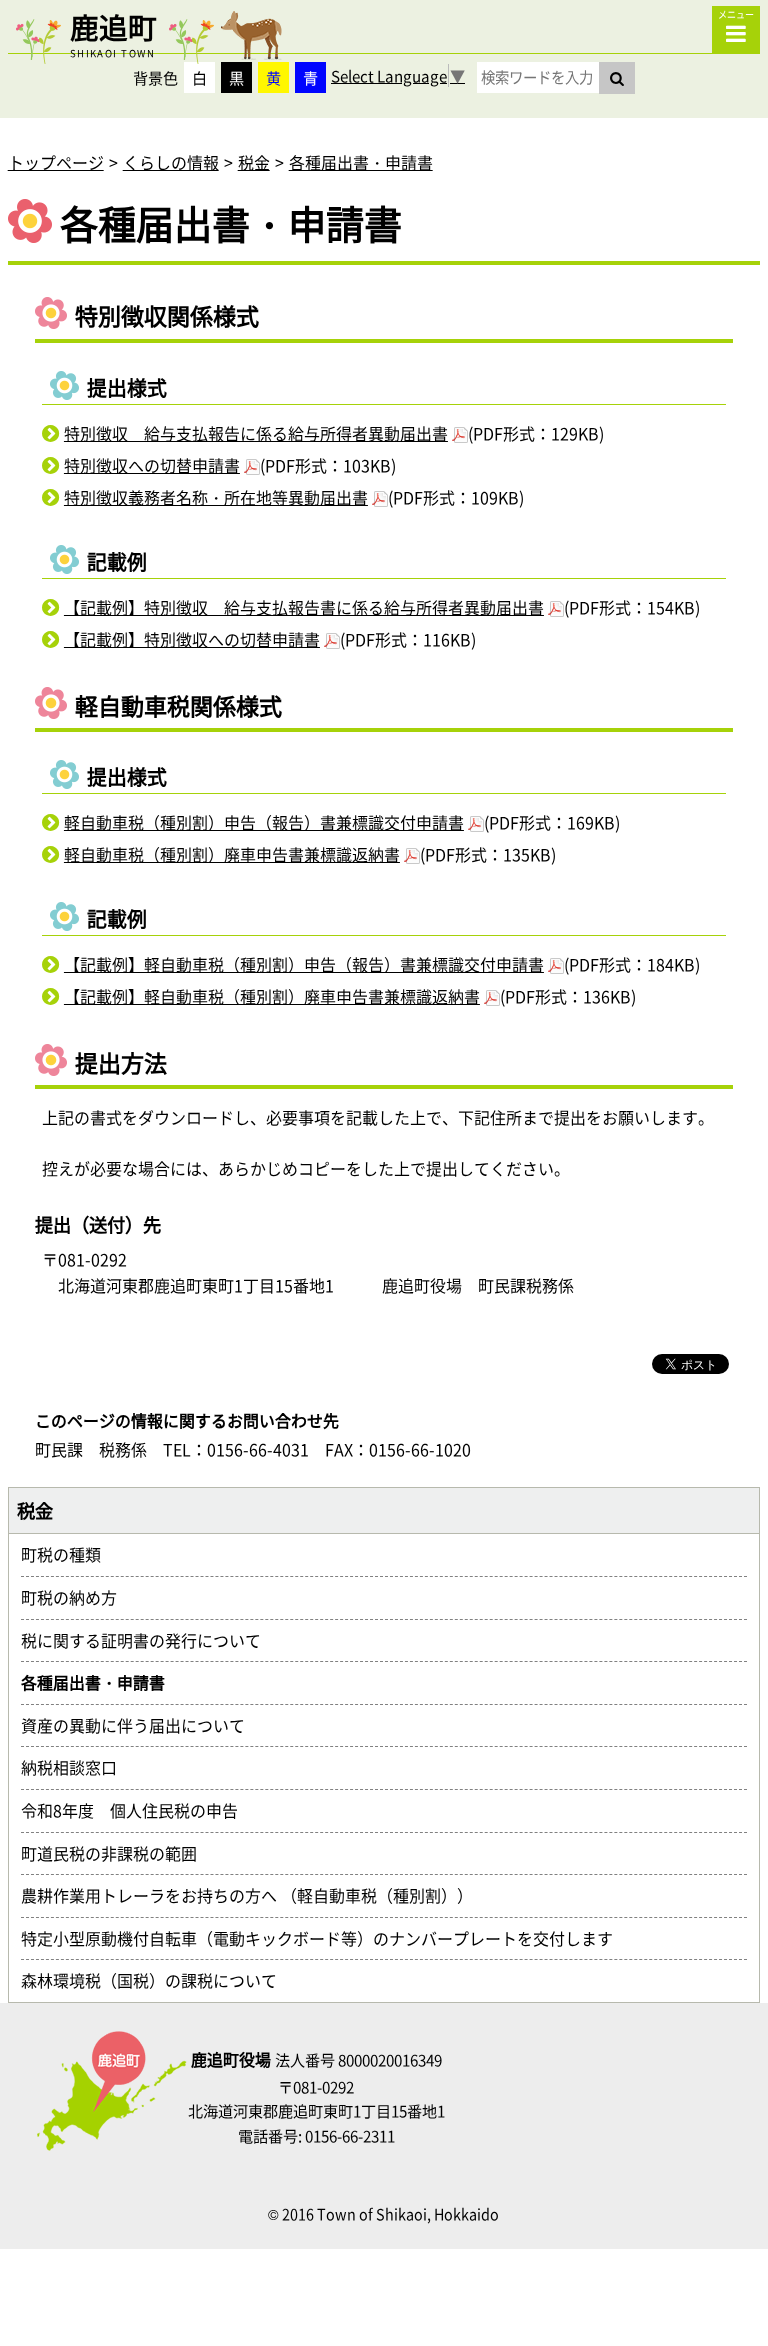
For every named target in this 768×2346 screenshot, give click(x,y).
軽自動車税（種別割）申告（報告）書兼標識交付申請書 (264, 822)
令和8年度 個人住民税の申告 (137, 1810)
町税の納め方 (77, 1597)
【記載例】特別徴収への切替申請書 (192, 639)
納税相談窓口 (77, 1767)
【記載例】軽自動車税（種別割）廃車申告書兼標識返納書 (272, 996)
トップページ (56, 162)
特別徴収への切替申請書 (152, 465)
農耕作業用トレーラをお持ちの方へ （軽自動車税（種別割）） (255, 1895)
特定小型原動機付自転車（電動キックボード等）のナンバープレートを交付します (325, 1938)
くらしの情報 (171, 162)
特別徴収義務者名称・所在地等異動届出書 (216, 497)
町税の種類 (69, 1554)
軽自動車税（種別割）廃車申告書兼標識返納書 (232, 854)
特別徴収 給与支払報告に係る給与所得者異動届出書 (256, 433)
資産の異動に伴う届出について (141, 1725)
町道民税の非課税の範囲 (117, 1853)
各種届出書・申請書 (361, 162)
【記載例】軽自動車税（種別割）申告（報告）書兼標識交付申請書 (304, 964)
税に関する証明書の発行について (149, 1640)
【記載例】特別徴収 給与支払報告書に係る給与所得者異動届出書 (304, 607)
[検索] (617, 78)
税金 (254, 162)
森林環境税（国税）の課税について (157, 1980)
